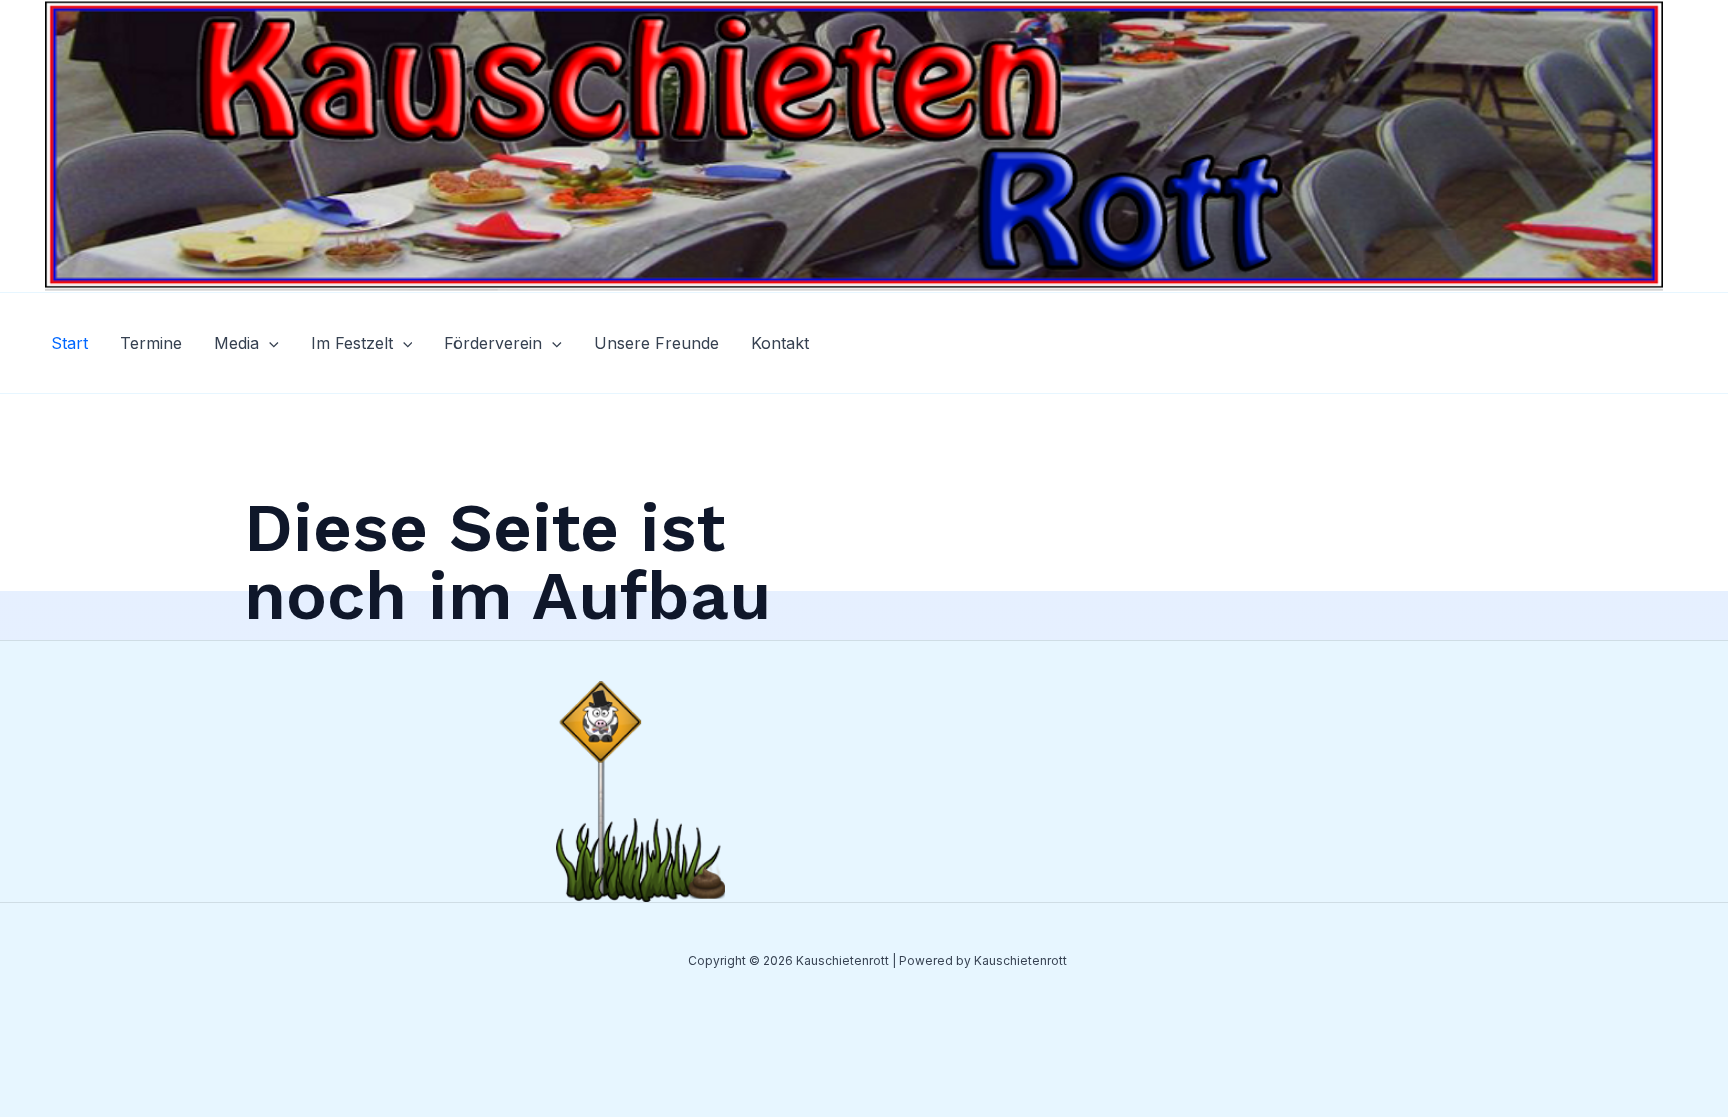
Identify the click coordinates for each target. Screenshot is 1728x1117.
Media (236, 343)
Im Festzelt (352, 343)
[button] (269, 343)
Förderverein (493, 343)
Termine (151, 343)
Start (69, 343)
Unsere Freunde (656, 343)
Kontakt (780, 343)
